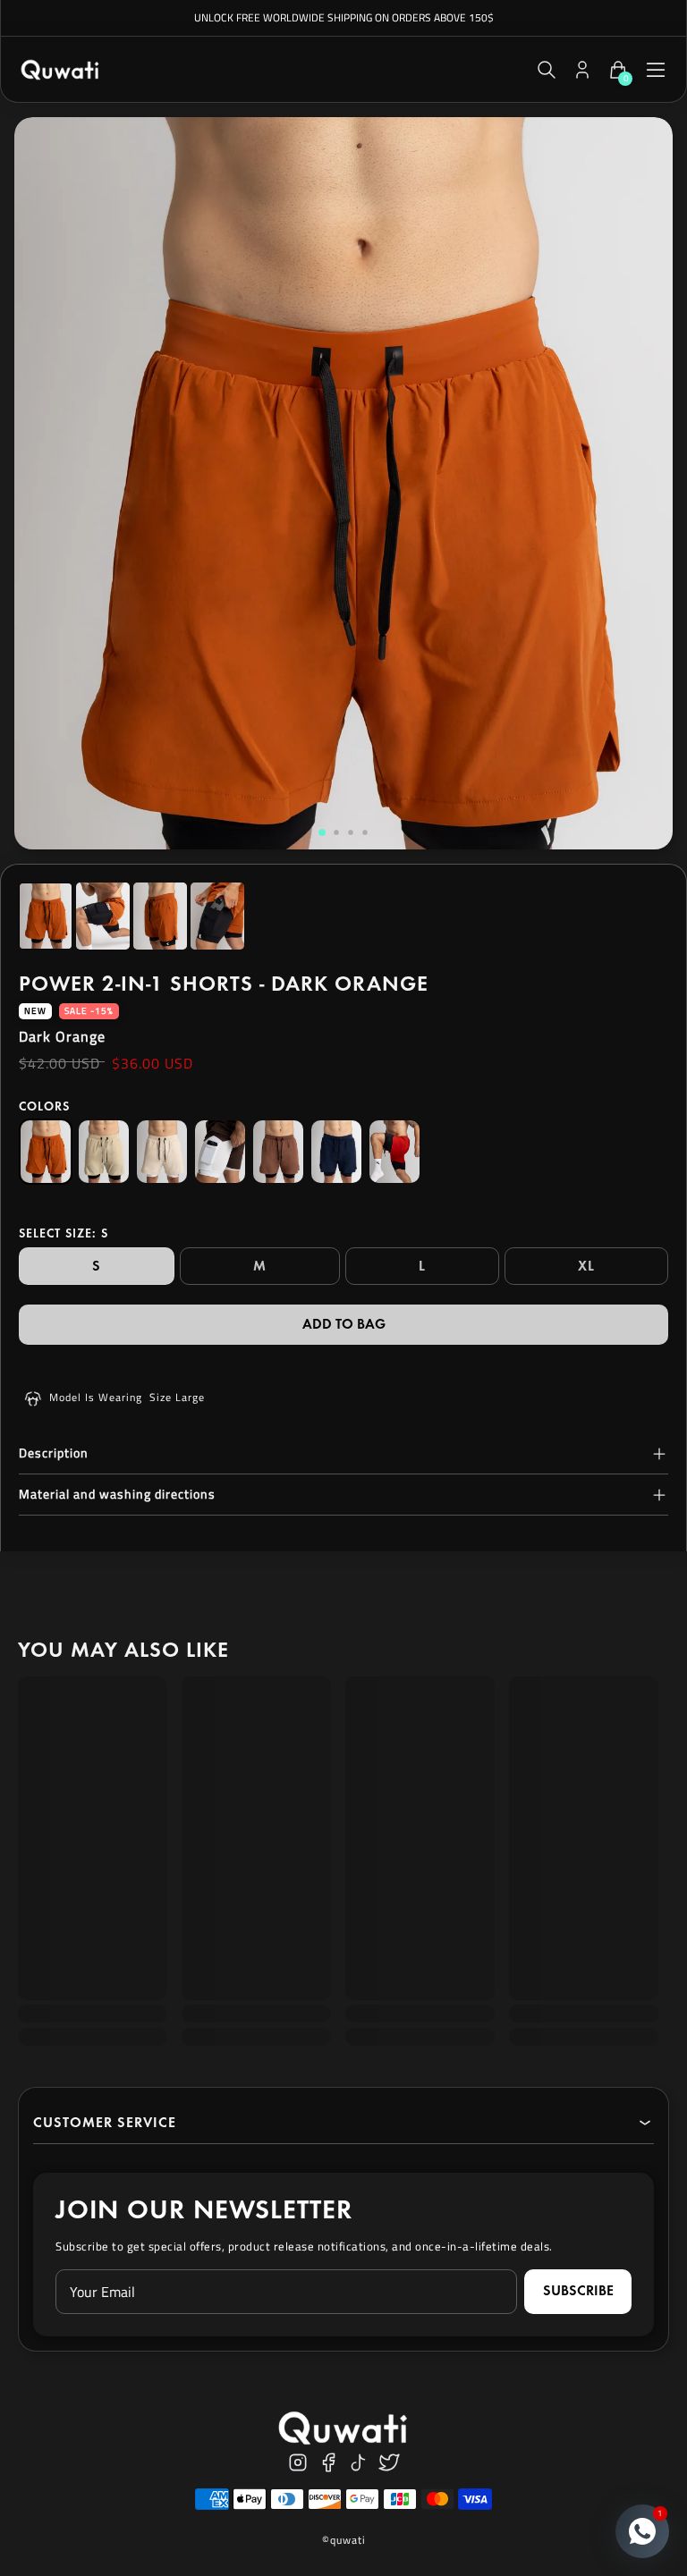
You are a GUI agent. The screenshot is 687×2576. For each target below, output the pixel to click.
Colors (44, 1106)
